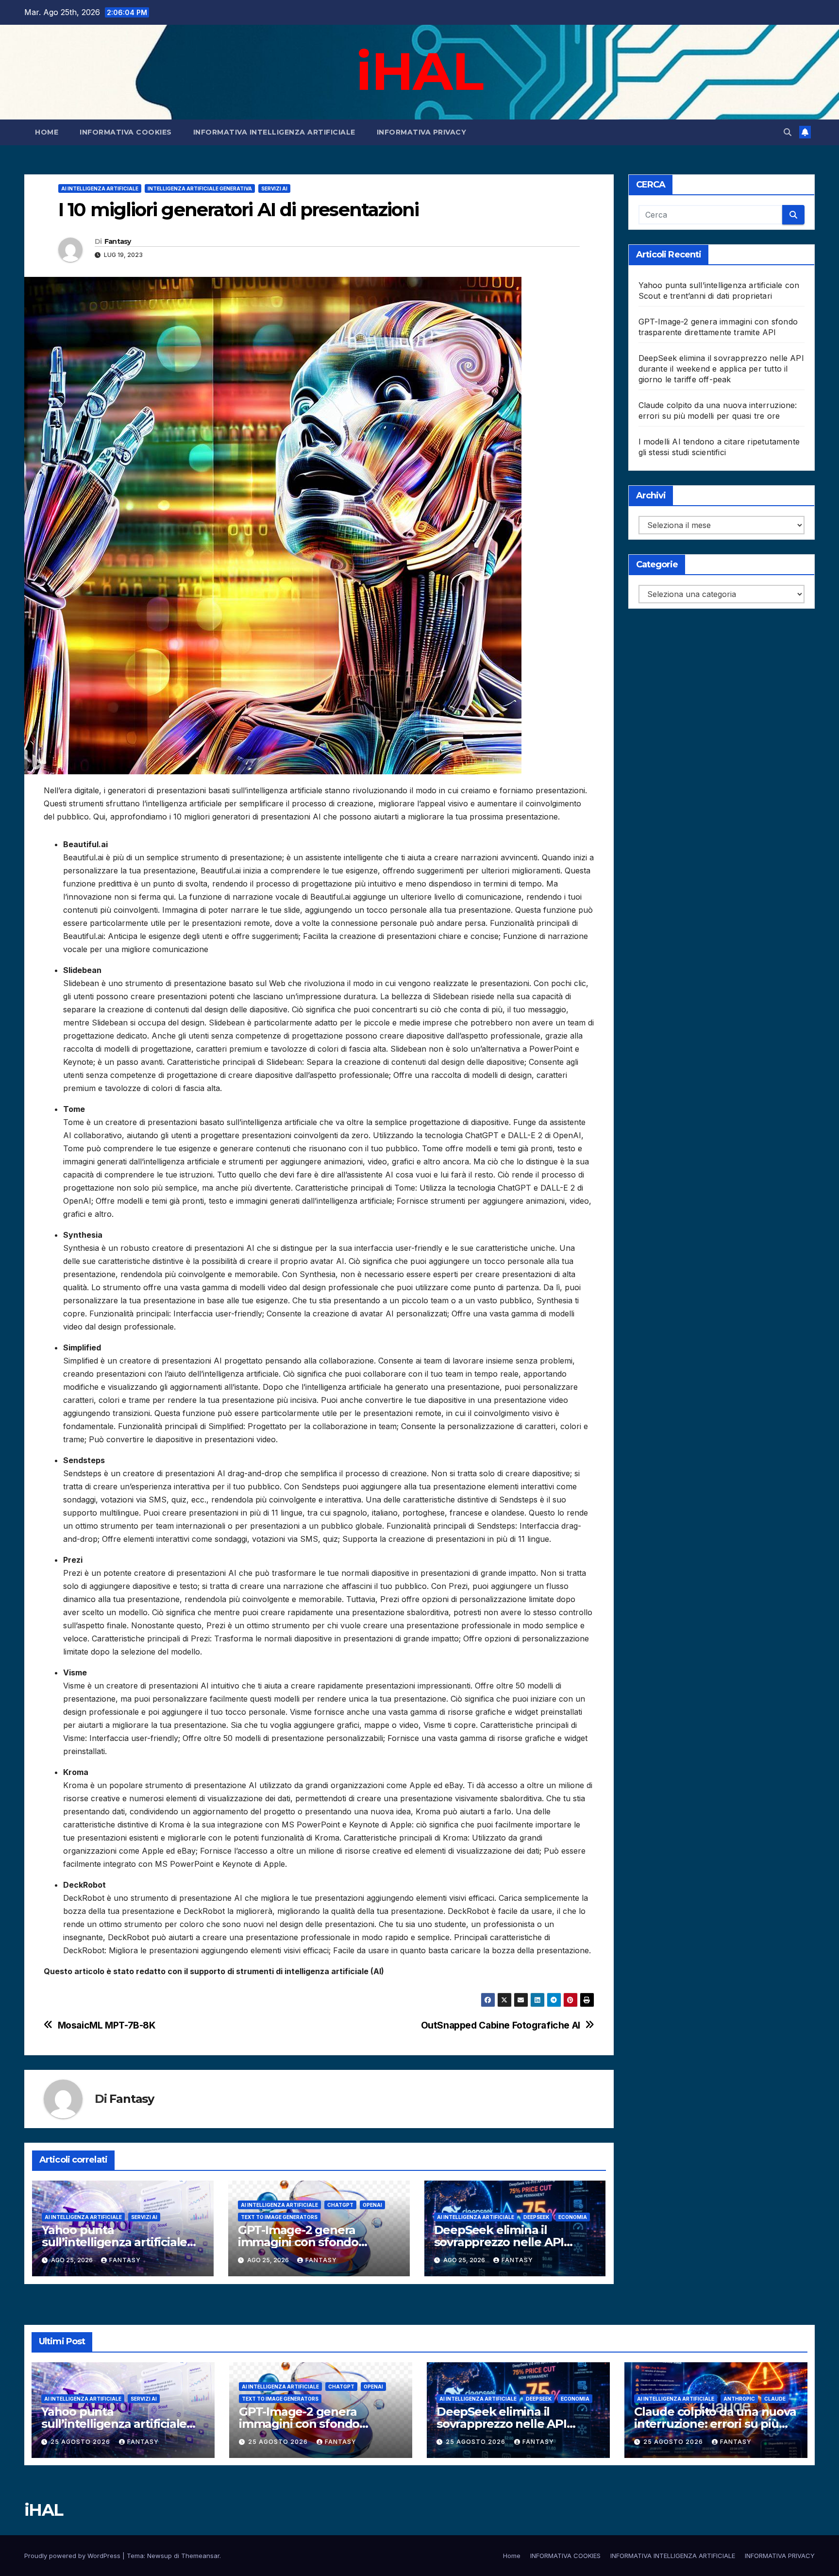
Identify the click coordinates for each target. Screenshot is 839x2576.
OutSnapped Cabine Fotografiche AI (501, 2025)
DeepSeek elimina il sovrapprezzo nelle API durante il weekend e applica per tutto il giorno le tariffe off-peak (721, 369)
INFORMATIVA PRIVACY (422, 132)
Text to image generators (279, 2217)
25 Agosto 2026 (81, 2442)
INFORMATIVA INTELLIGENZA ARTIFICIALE (274, 132)
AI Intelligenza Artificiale (100, 188)
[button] (788, 132)
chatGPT (340, 2205)
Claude (775, 2399)
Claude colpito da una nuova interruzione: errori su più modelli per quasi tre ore (715, 2424)
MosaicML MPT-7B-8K (107, 2025)
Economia (573, 2217)
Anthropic (739, 2399)
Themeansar (200, 2556)
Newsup (159, 2556)
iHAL (419, 71)
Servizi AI (274, 188)
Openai (372, 2205)
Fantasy (118, 241)
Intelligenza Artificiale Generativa (200, 188)
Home (47, 132)
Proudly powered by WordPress (73, 2556)
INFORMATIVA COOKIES (126, 132)
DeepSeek (536, 2217)
